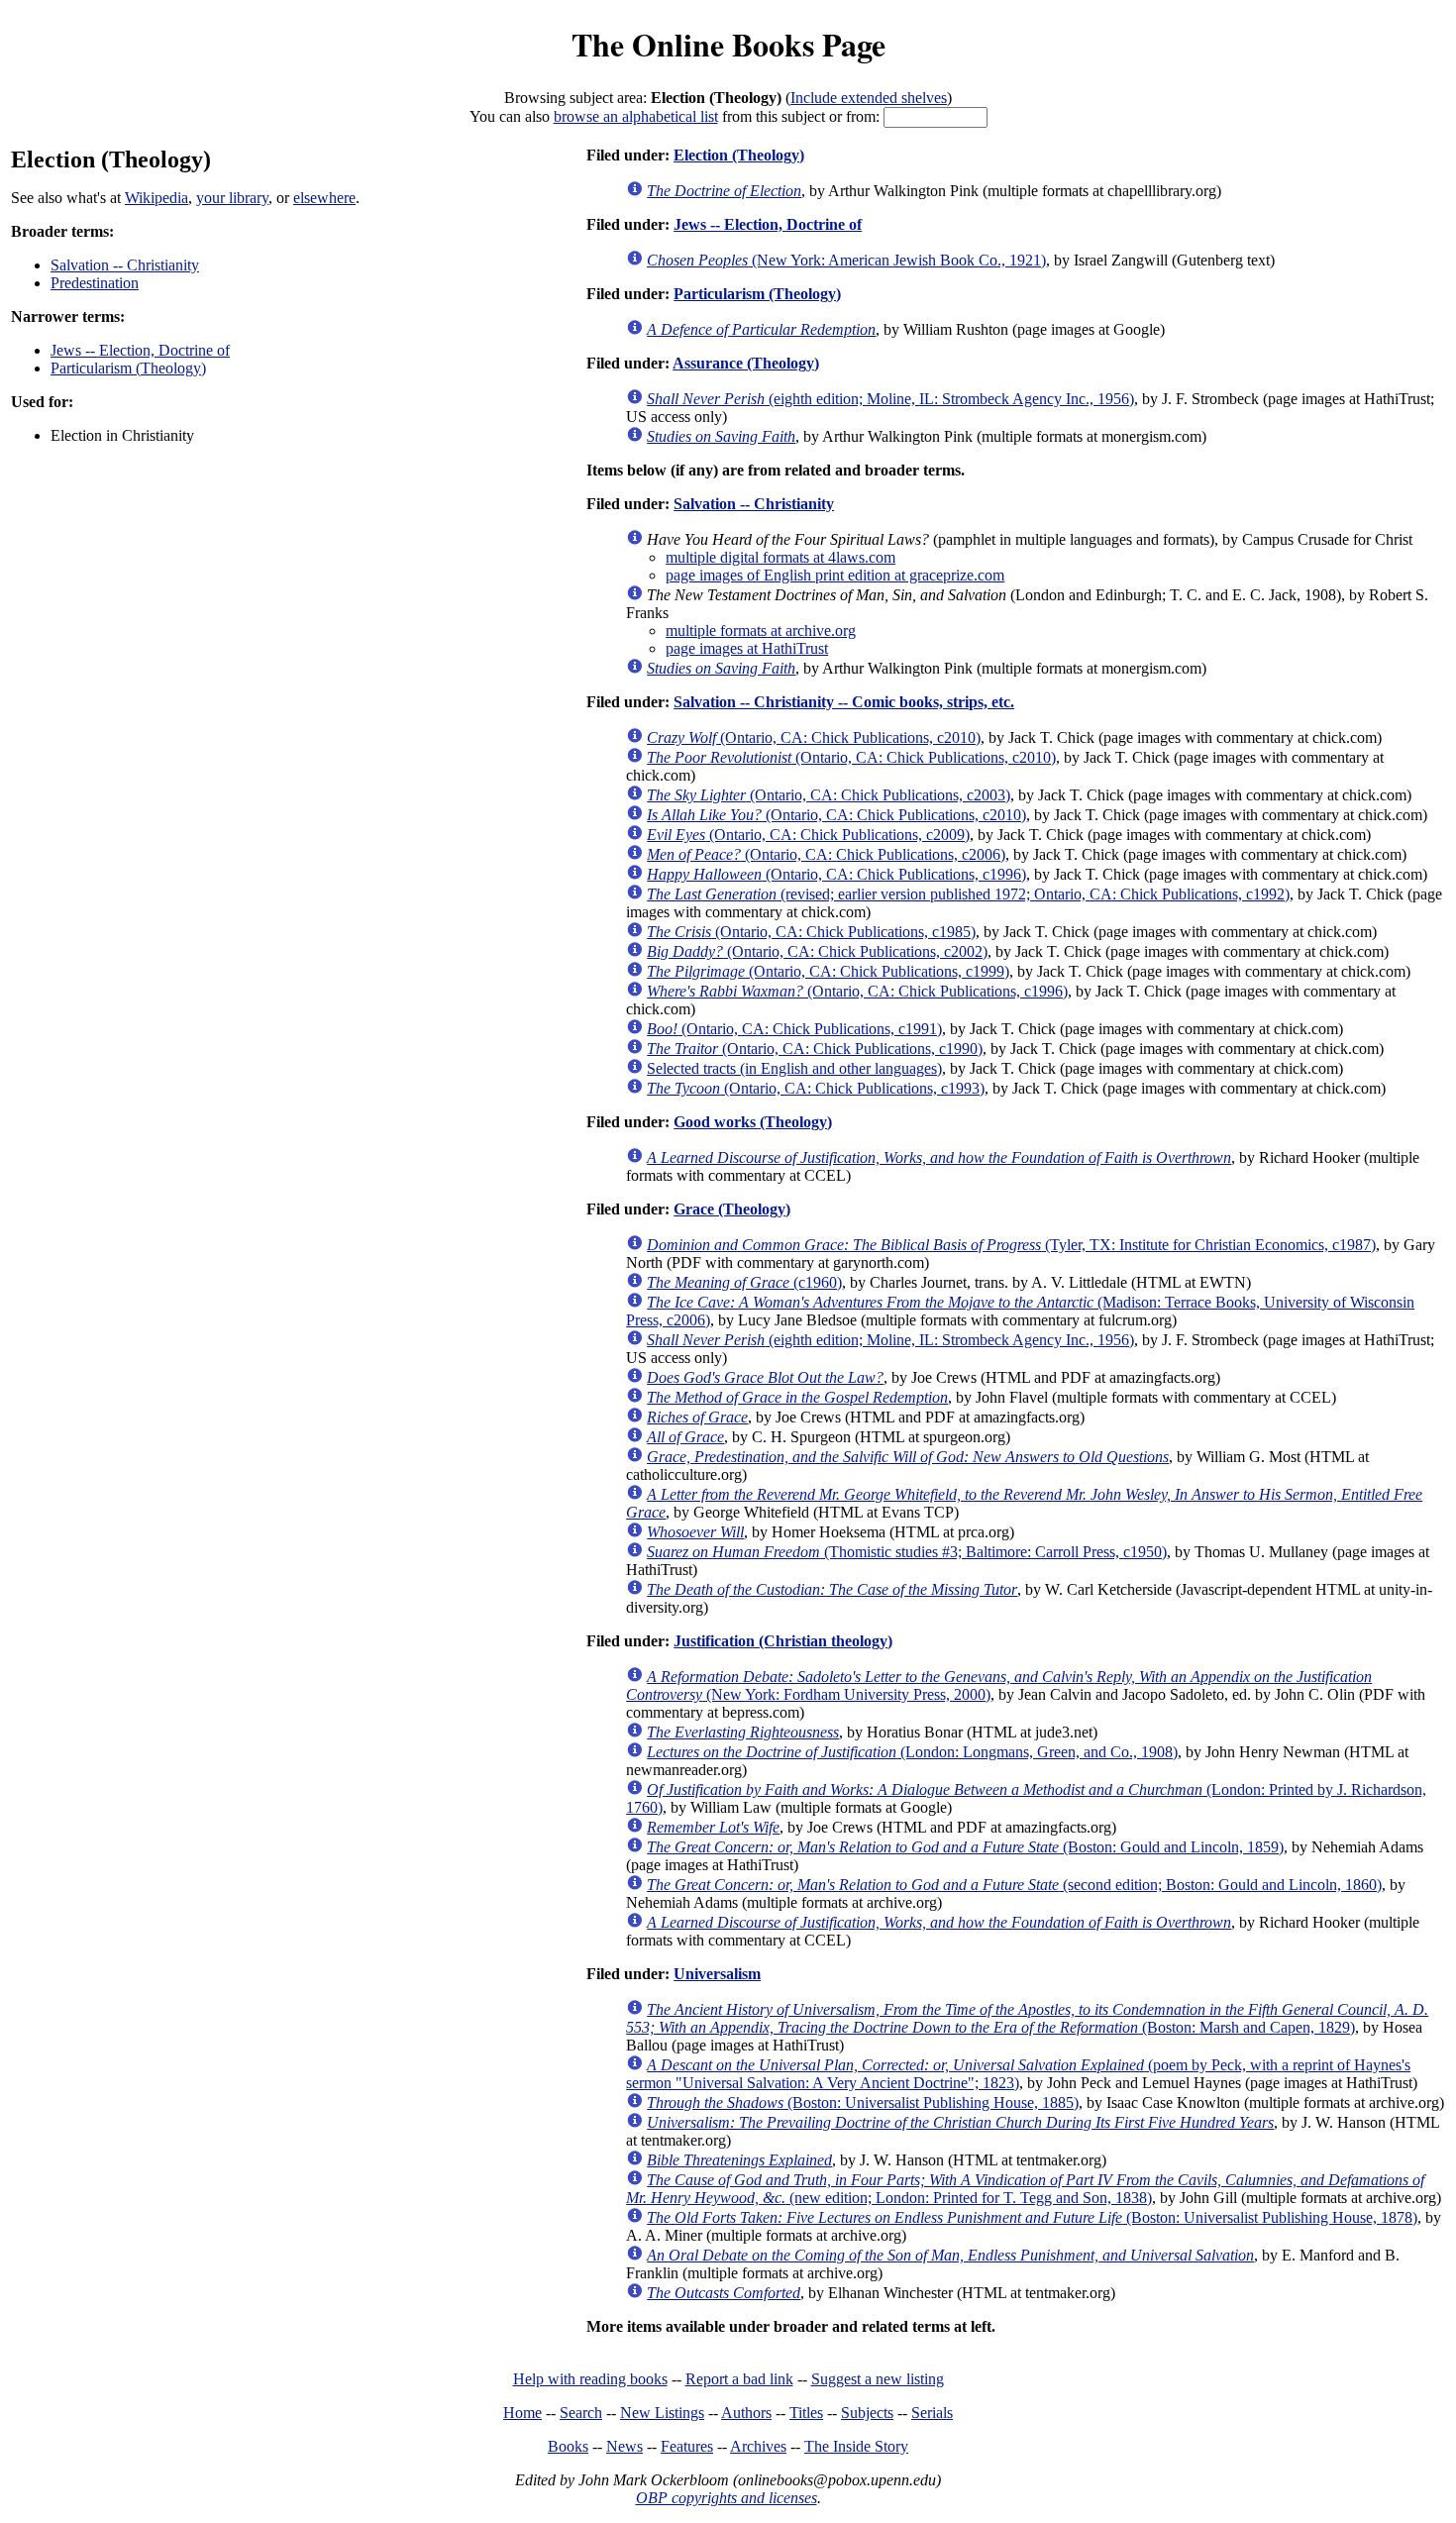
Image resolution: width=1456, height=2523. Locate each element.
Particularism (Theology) (128, 368)
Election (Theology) (739, 155)
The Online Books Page (728, 44)
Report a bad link (739, 2379)
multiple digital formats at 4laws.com (780, 557)
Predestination (95, 283)
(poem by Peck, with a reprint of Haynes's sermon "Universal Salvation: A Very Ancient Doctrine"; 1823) (1018, 2074)
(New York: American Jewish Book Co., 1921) (846, 260)
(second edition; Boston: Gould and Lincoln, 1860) (1014, 1885)
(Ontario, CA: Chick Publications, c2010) (814, 737)
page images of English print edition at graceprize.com (835, 575)
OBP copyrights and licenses (727, 2498)
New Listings (662, 2413)
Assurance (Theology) (746, 363)
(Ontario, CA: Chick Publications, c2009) (808, 835)
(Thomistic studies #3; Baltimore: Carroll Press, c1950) (907, 1552)
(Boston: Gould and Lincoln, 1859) (965, 1847)
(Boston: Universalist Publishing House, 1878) (1032, 2217)
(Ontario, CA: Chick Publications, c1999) (828, 971)
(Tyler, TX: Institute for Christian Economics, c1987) (1011, 1245)
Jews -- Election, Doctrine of (140, 350)
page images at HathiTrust (747, 648)
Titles (806, 2413)
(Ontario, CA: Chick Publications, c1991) (794, 1029)
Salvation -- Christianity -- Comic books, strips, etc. (844, 702)
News (624, 2446)
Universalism (717, 1974)
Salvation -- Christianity (125, 265)
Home (522, 2413)
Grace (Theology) (732, 1209)
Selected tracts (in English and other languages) (794, 1068)
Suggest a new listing (878, 2379)
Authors (746, 2413)
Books (568, 2446)
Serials (932, 2413)
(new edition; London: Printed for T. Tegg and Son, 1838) (1025, 2189)
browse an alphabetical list (636, 116)
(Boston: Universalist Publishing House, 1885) (863, 2102)
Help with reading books (590, 2379)
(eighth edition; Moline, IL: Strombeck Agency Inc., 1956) (890, 399)
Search (581, 2413)
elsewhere (324, 198)
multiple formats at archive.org (761, 631)
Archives (758, 2446)
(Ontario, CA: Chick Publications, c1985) (811, 932)
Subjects (867, 2413)
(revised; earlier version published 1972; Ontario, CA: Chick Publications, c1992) (968, 894)
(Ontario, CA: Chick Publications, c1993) (816, 1088)
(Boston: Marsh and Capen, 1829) (1027, 2018)
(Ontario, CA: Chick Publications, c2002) (817, 951)
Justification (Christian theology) (783, 1641)
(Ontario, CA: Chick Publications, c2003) (829, 795)
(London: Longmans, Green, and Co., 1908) (912, 1752)
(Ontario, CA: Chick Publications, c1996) (836, 874)
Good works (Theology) (753, 1122)
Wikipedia (156, 198)
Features (687, 2446)
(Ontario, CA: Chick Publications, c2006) (826, 854)
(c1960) (744, 1282)
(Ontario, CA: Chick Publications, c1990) (815, 1049)
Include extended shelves (869, 98)
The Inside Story (856, 2446)
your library (232, 198)
